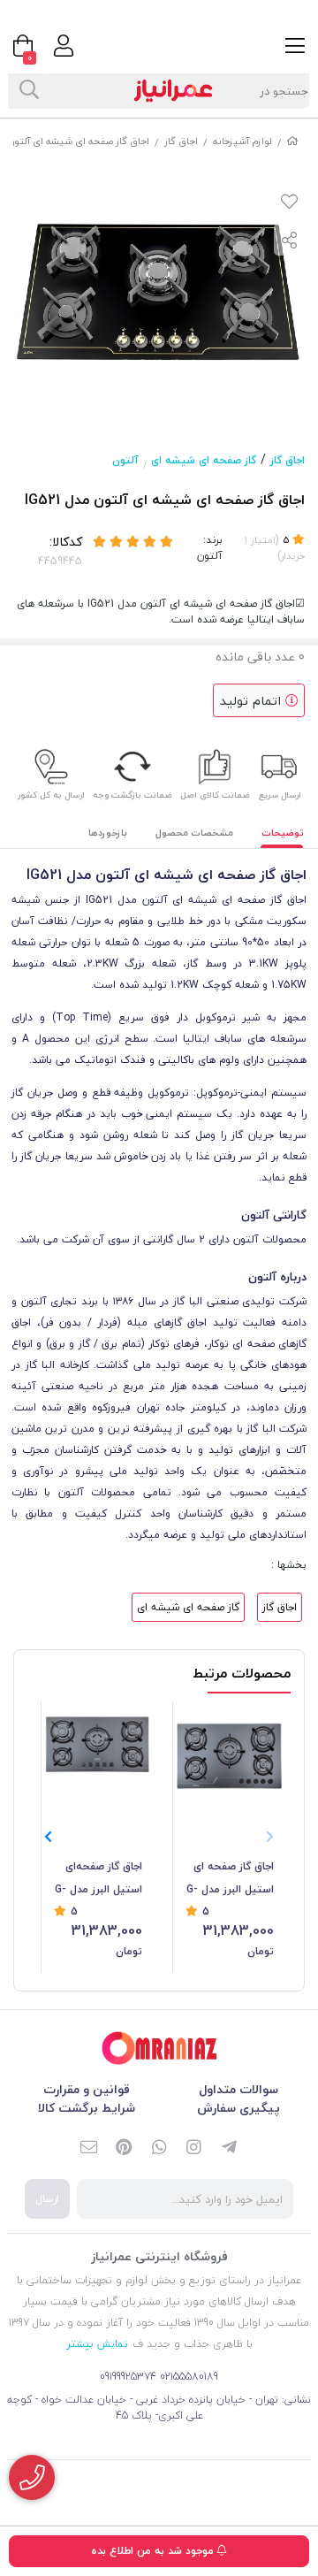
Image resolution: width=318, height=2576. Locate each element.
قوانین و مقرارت (87, 2089)
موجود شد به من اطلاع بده (154, 2551)
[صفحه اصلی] (292, 141)
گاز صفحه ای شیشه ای (204, 460)
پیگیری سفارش (238, 2108)
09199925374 (128, 2377)
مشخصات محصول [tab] (194, 833)
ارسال (47, 2199)
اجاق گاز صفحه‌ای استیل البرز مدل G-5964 (98, 1879)
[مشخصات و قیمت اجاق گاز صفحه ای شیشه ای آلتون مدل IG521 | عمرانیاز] (159, 2049)
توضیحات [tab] (283, 833)
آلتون (125, 460)
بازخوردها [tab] (108, 833)
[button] (48, 1837)
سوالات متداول (238, 2089)
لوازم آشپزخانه (242, 141)
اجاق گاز (181, 141)
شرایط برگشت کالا (87, 2108)
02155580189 (189, 2377)
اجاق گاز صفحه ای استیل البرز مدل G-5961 (230, 1879)
